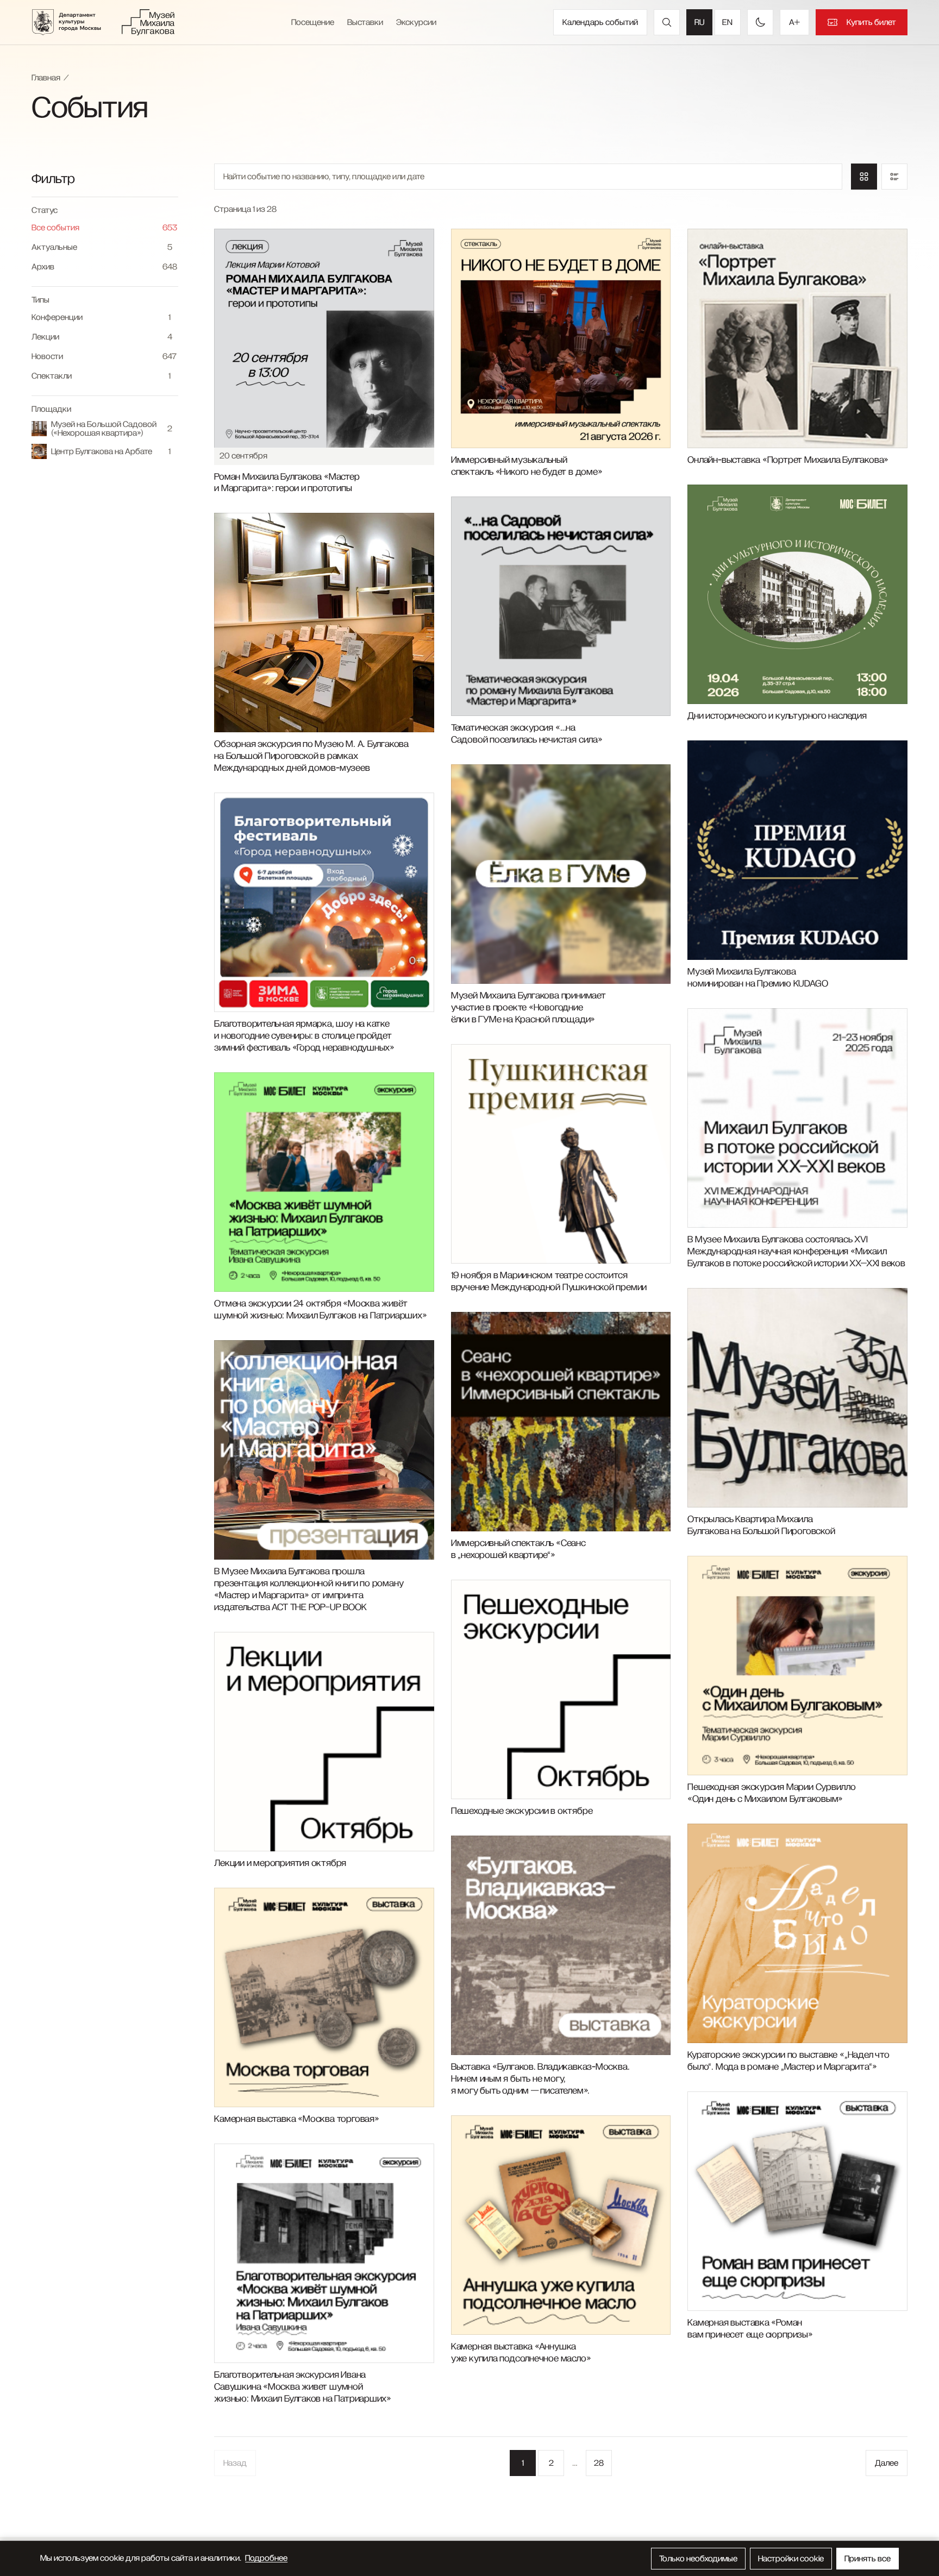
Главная (46, 78)
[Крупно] (864, 177)
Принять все (868, 2559)
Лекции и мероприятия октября (280, 1863)
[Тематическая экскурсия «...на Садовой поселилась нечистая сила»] (561, 606)
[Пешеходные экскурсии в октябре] (561, 1689)
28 (599, 2463)
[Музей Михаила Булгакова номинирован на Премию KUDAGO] (797, 850)
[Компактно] (894, 177)
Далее (887, 2463)
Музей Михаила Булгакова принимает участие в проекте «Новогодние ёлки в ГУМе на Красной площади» (528, 1008)
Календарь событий (600, 22)
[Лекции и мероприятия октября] (324, 1742)
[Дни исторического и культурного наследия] (797, 594)
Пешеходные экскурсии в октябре (522, 1811)
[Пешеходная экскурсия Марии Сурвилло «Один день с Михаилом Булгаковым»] (797, 1666)
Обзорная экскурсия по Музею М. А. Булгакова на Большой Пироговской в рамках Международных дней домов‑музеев (311, 756)
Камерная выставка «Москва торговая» (296, 2119)
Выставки (365, 22)
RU (699, 22)
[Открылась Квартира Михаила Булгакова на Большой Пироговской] (797, 1398)
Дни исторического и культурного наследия (777, 716)
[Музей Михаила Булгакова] (148, 22)
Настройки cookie (791, 2559)
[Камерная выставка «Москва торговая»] (324, 1997)
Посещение (313, 22)
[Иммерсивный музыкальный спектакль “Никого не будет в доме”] (561, 338)
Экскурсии (416, 22)
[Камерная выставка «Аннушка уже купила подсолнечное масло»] (561, 2225)
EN (727, 22)
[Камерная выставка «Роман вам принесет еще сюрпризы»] (797, 2201)
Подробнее (266, 2558)
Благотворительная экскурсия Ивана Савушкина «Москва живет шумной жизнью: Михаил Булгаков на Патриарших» (303, 2387)
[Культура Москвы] (73, 22)
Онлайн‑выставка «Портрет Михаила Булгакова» (788, 460)
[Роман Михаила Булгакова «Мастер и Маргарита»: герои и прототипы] (324, 338)
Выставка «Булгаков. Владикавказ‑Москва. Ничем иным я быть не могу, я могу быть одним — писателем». (540, 2079)
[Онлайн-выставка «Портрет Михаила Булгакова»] (797, 338)
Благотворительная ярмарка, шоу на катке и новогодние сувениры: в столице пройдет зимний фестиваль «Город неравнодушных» (304, 1036)
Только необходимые (698, 2559)
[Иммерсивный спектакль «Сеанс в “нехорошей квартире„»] (561, 1422)
